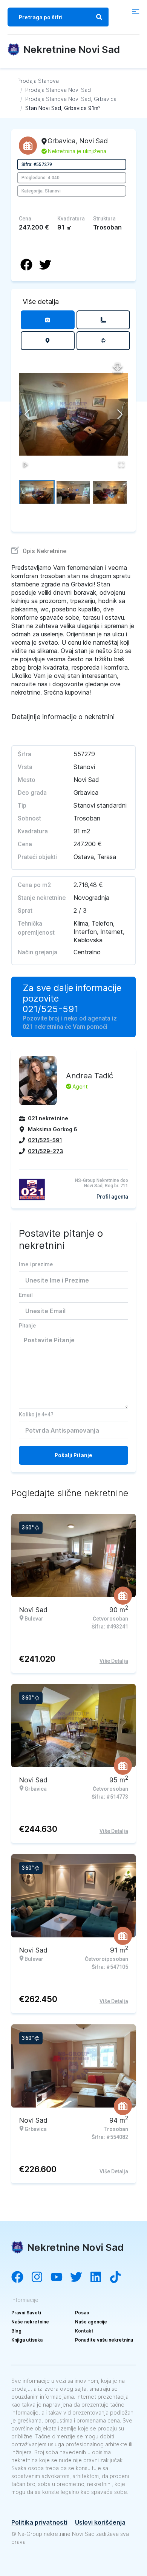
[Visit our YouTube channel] (60, 2278)
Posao (82, 2313)
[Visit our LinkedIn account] (100, 2278)
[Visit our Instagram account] (41, 2278)
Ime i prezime (36, 1264)
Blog (16, 2331)
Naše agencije (91, 2322)
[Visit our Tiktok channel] (119, 2278)
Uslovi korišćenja (100, 2522)
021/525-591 (51, 1009)
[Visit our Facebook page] (21, 2278)
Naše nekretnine (30, 2322)
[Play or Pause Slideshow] (26, 464)
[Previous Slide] (27, 414)
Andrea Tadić (90, 1076)
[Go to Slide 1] (37, 492)
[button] (73, 414)
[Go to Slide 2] (73, 492)
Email (26, 1295)
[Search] (99, 17)
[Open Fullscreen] (121, 464)
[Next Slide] (120, 414)
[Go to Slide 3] (110, 492)
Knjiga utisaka (27, 2340)
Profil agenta (112, 1197)
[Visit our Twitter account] (80, 2278)
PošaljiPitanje (73, 1455)
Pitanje (27, 1326)
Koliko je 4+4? (36, 1414)
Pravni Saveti (26, 2313)
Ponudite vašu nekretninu (104, 2340)
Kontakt (84, 2331)
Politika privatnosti (39, 2522)
